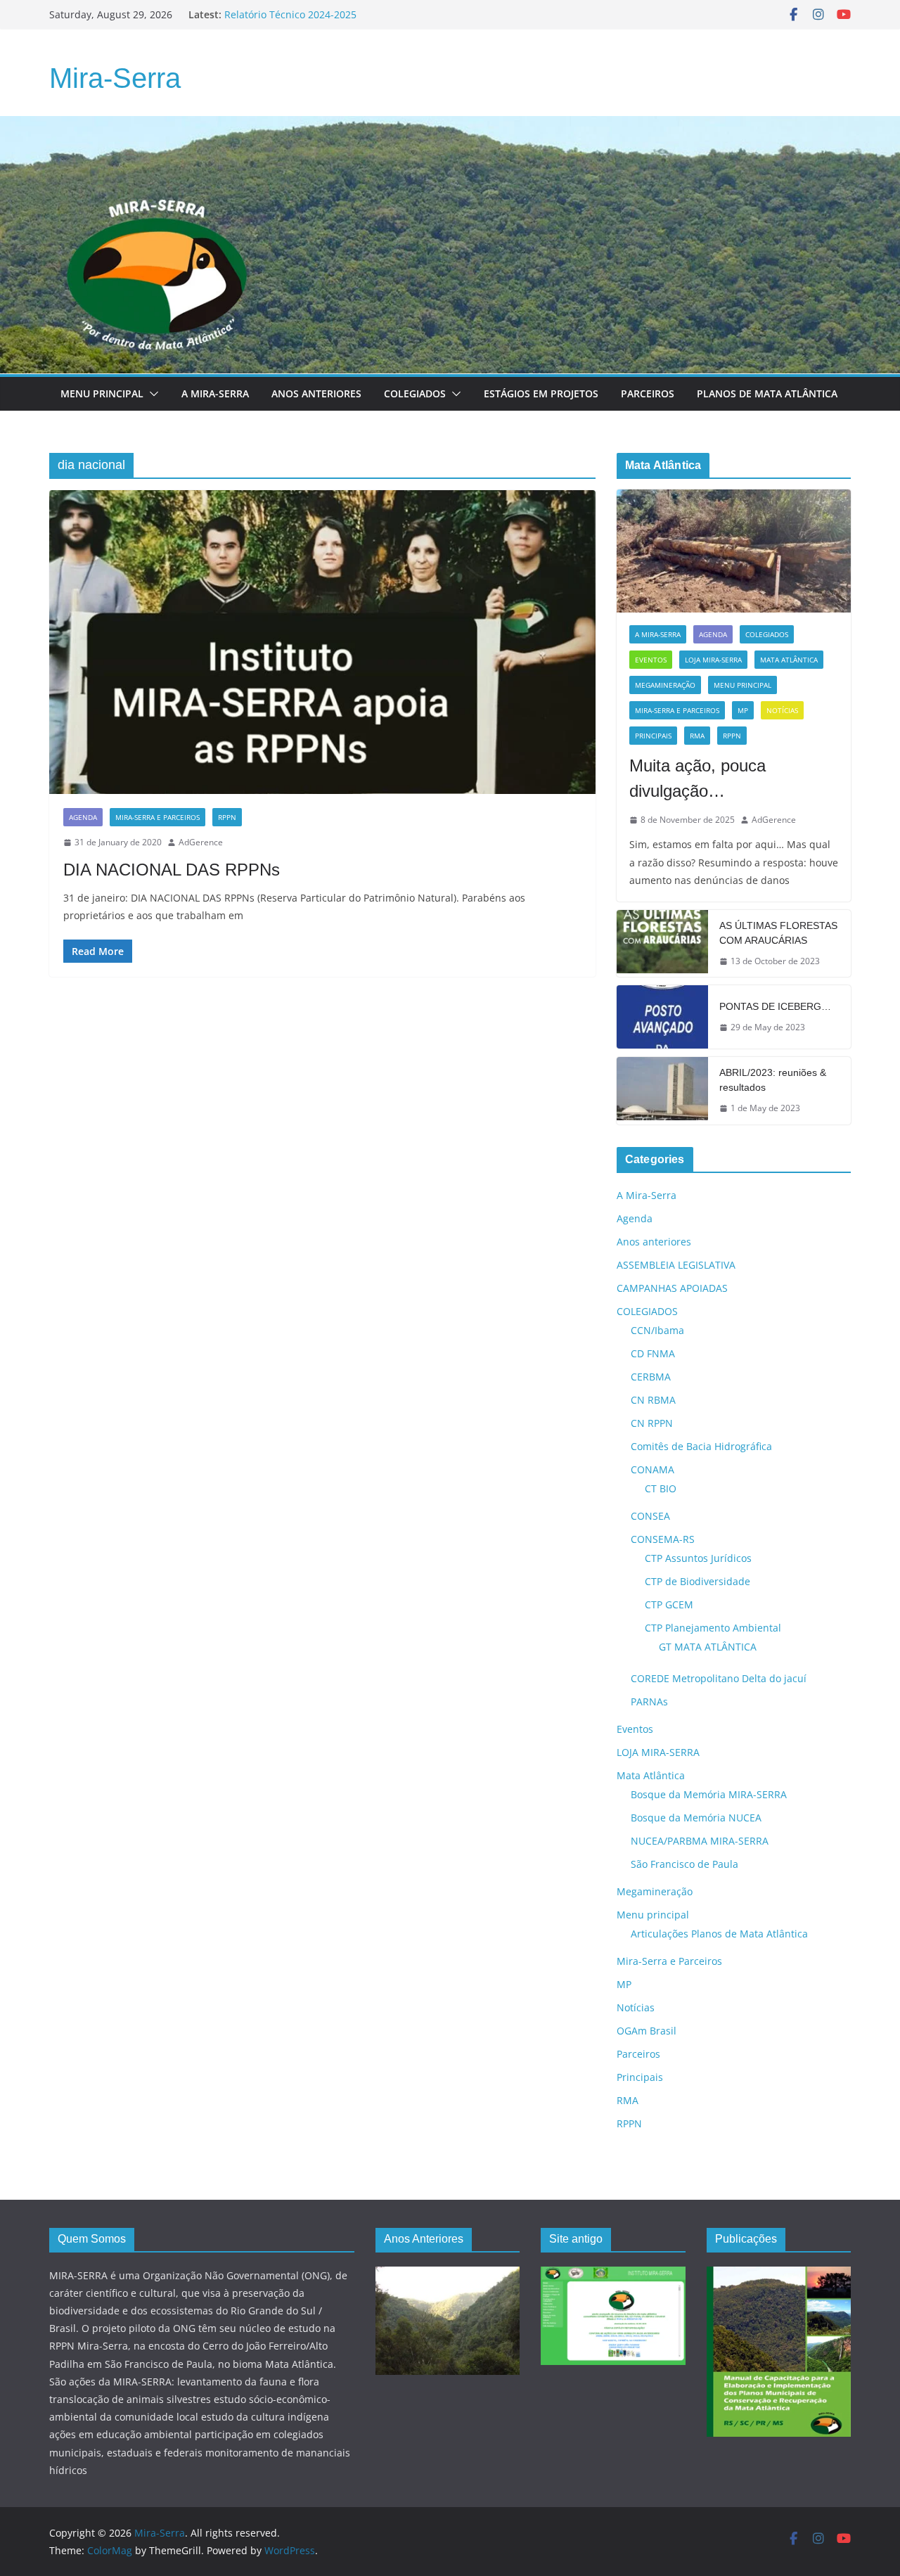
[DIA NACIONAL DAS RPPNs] (322, 642)
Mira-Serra (115, 78)
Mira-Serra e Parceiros (157, 817)
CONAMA (652, 1469)
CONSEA (650, 1516)
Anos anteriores (654, 1242)
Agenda (83, 817)
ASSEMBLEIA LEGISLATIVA (676, 1265)
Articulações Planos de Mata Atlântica (719, 1934)
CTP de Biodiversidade (697, 1581)
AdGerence (201, 842)
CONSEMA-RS (663, 1539)
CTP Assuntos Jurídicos (698, 1558)
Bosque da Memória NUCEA (696, 1818)
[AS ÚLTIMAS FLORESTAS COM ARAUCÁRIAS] (662, 944)
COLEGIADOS (767, 634)
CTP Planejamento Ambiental (713, 1628)
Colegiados (415, 393)
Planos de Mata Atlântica (767, 393)
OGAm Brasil (647, 2031)
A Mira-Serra (215, 393)
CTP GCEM (669, 1604)
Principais (653, 736)
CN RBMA (653, 1400)
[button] (151, 394)
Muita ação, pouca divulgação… (697, 778)
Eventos (651, 660)
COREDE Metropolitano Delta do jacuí (719, 1678)
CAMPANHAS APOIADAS (672, 1288)
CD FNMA (653, 1353)
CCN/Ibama (657, 1330)
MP (743, 710)
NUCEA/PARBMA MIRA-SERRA (700, 1841)
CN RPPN (652, 1423)
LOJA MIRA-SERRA (713, 660)
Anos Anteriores (316, 393)
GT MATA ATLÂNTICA (708, 1647)
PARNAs (649, 1702)
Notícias (782, 710)
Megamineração (665, 685)
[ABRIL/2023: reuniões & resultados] (662, 1091)
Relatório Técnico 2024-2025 (290, 14)
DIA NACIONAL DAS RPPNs (172, 870)
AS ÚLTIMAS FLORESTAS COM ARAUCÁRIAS (778, 933)
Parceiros (648, 393)
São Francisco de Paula (684, 1864)
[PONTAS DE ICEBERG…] (662, 1017)
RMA (697, 736)
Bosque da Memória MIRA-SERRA (709, 1794)
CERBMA (651, 1377)
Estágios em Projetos (541, 393)
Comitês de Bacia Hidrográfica (701, 1446)
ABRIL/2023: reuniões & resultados (773, 1080)
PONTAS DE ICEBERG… (775, 1006)
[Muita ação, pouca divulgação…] (734, 551)
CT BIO (661, 1488)
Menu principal (102, 393)
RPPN (227, 817)
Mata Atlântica (789, 660)
